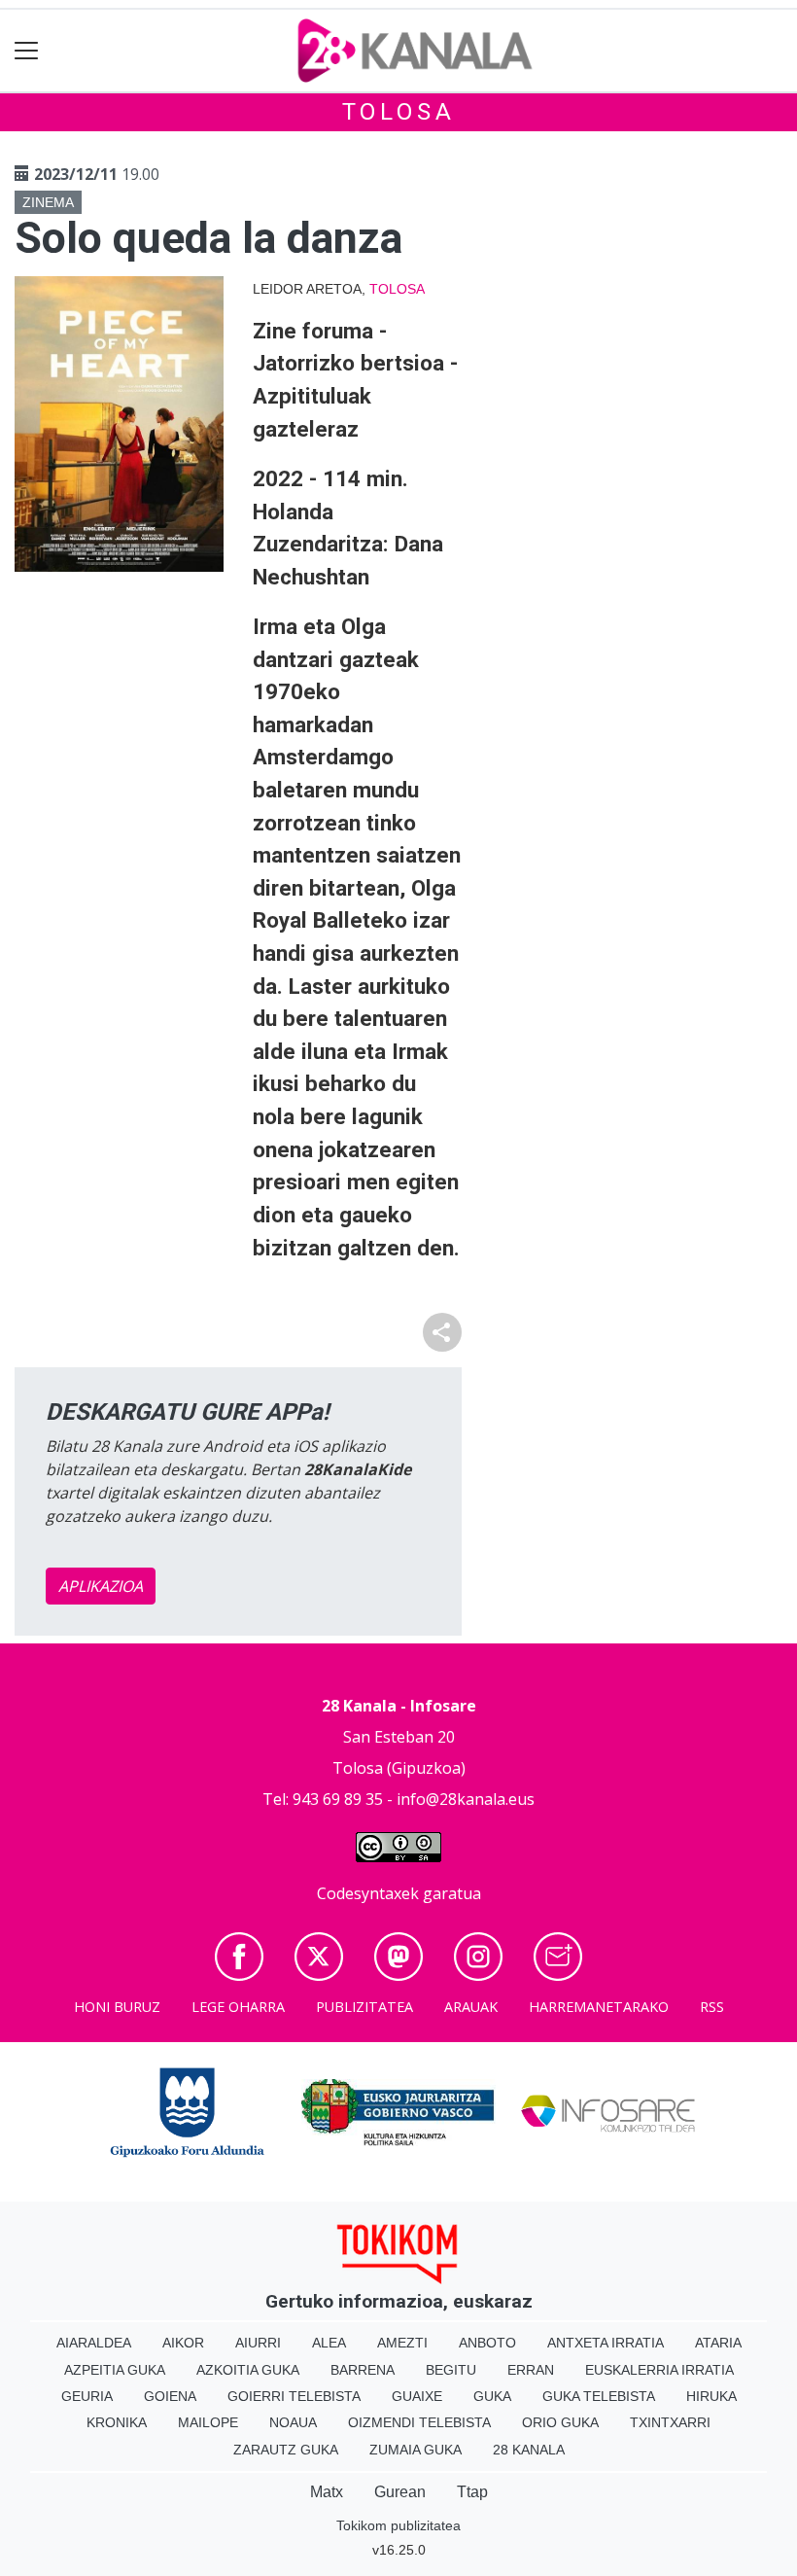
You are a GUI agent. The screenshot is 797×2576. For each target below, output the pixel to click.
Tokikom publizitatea (398, 2525)
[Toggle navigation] (27, 51)
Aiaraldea (94, 2343)
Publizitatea (364, 2007)
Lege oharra (238, 2007)
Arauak (471, 2007)
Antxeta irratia (606, 2343)
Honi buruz (117, 2007)
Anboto (487, 2343)
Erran (531, 2370)
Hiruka (711, 2396)
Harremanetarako (599, 2007)
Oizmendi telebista (419, 2422)
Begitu (451, 2370)
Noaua (293, 2422)
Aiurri (258, 2343)
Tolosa (399, 112)
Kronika (117, 2422)
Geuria (87, 2396)
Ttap (472, 2492)
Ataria (718, 2343)
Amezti (402, 2343)
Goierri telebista (294, 2396)
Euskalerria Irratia (659, 2370)
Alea (329, 2343)
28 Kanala (529, 2450)
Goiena (170, 2396)
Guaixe (417, 2396)
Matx (327, 2492)
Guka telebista (599, 2396)
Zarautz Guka (286, 2450)
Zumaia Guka (416, 2450)
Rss (712, 2007)
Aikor (183, 2343)
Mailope (208, 2422)
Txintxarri (670, 2422)
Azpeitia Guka (115, 2370)
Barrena (363, 2370)
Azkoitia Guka (248, 2370)
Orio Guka (560, 2422)
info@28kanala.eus (466, 1799)
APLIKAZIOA (101, 1586)
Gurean (400, 2492)
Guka (492, 2396)
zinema (48, 202)
